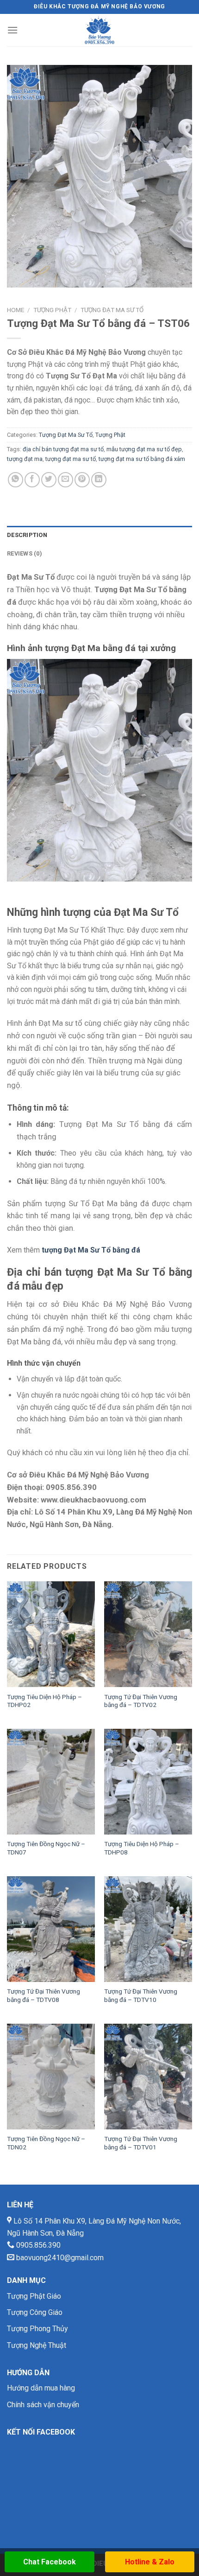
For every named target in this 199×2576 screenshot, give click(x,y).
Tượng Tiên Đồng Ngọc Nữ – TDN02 (46, 2143)
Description (27, 535)
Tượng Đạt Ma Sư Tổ (112, 310)
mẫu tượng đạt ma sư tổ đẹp (144, 449)
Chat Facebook (50, 2562)
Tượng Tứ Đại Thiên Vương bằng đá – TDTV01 (141, 2143)
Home (16, 310)
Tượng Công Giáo (35, 2312)
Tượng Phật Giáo (34, 2296)
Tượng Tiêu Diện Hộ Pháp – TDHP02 (44, 1701)
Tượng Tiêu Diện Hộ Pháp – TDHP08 (142, 1848)
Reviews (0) (25, 553)
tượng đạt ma (25, 459)
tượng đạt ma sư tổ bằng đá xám (142, 459)
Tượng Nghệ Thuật (37, 2345)
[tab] (99, 535)
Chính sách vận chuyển (43, 2405)
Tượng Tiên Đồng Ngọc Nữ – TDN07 (46, 1848)
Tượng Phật (52, 310)
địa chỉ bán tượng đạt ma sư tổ (63, 449)
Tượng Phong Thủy (37, 2329)
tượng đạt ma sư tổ (71, 459)
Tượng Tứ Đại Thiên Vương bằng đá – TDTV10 (141, 1995)
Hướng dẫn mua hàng (41, 2388)
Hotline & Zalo (150, 2562)
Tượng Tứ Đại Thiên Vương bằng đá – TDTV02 (141, 1701)
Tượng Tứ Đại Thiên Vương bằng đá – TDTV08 (44, 1995)
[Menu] (12, 30)
